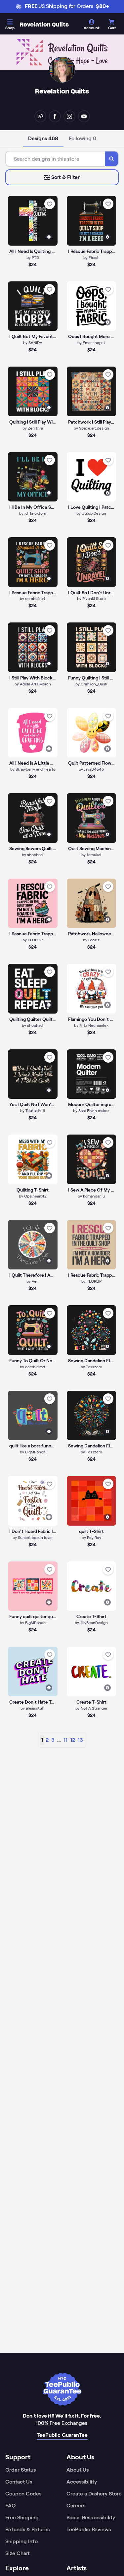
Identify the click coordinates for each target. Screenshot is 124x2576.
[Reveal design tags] (49, 237)
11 (65, 1740)
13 (80, 1740)
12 (73, 1740)
